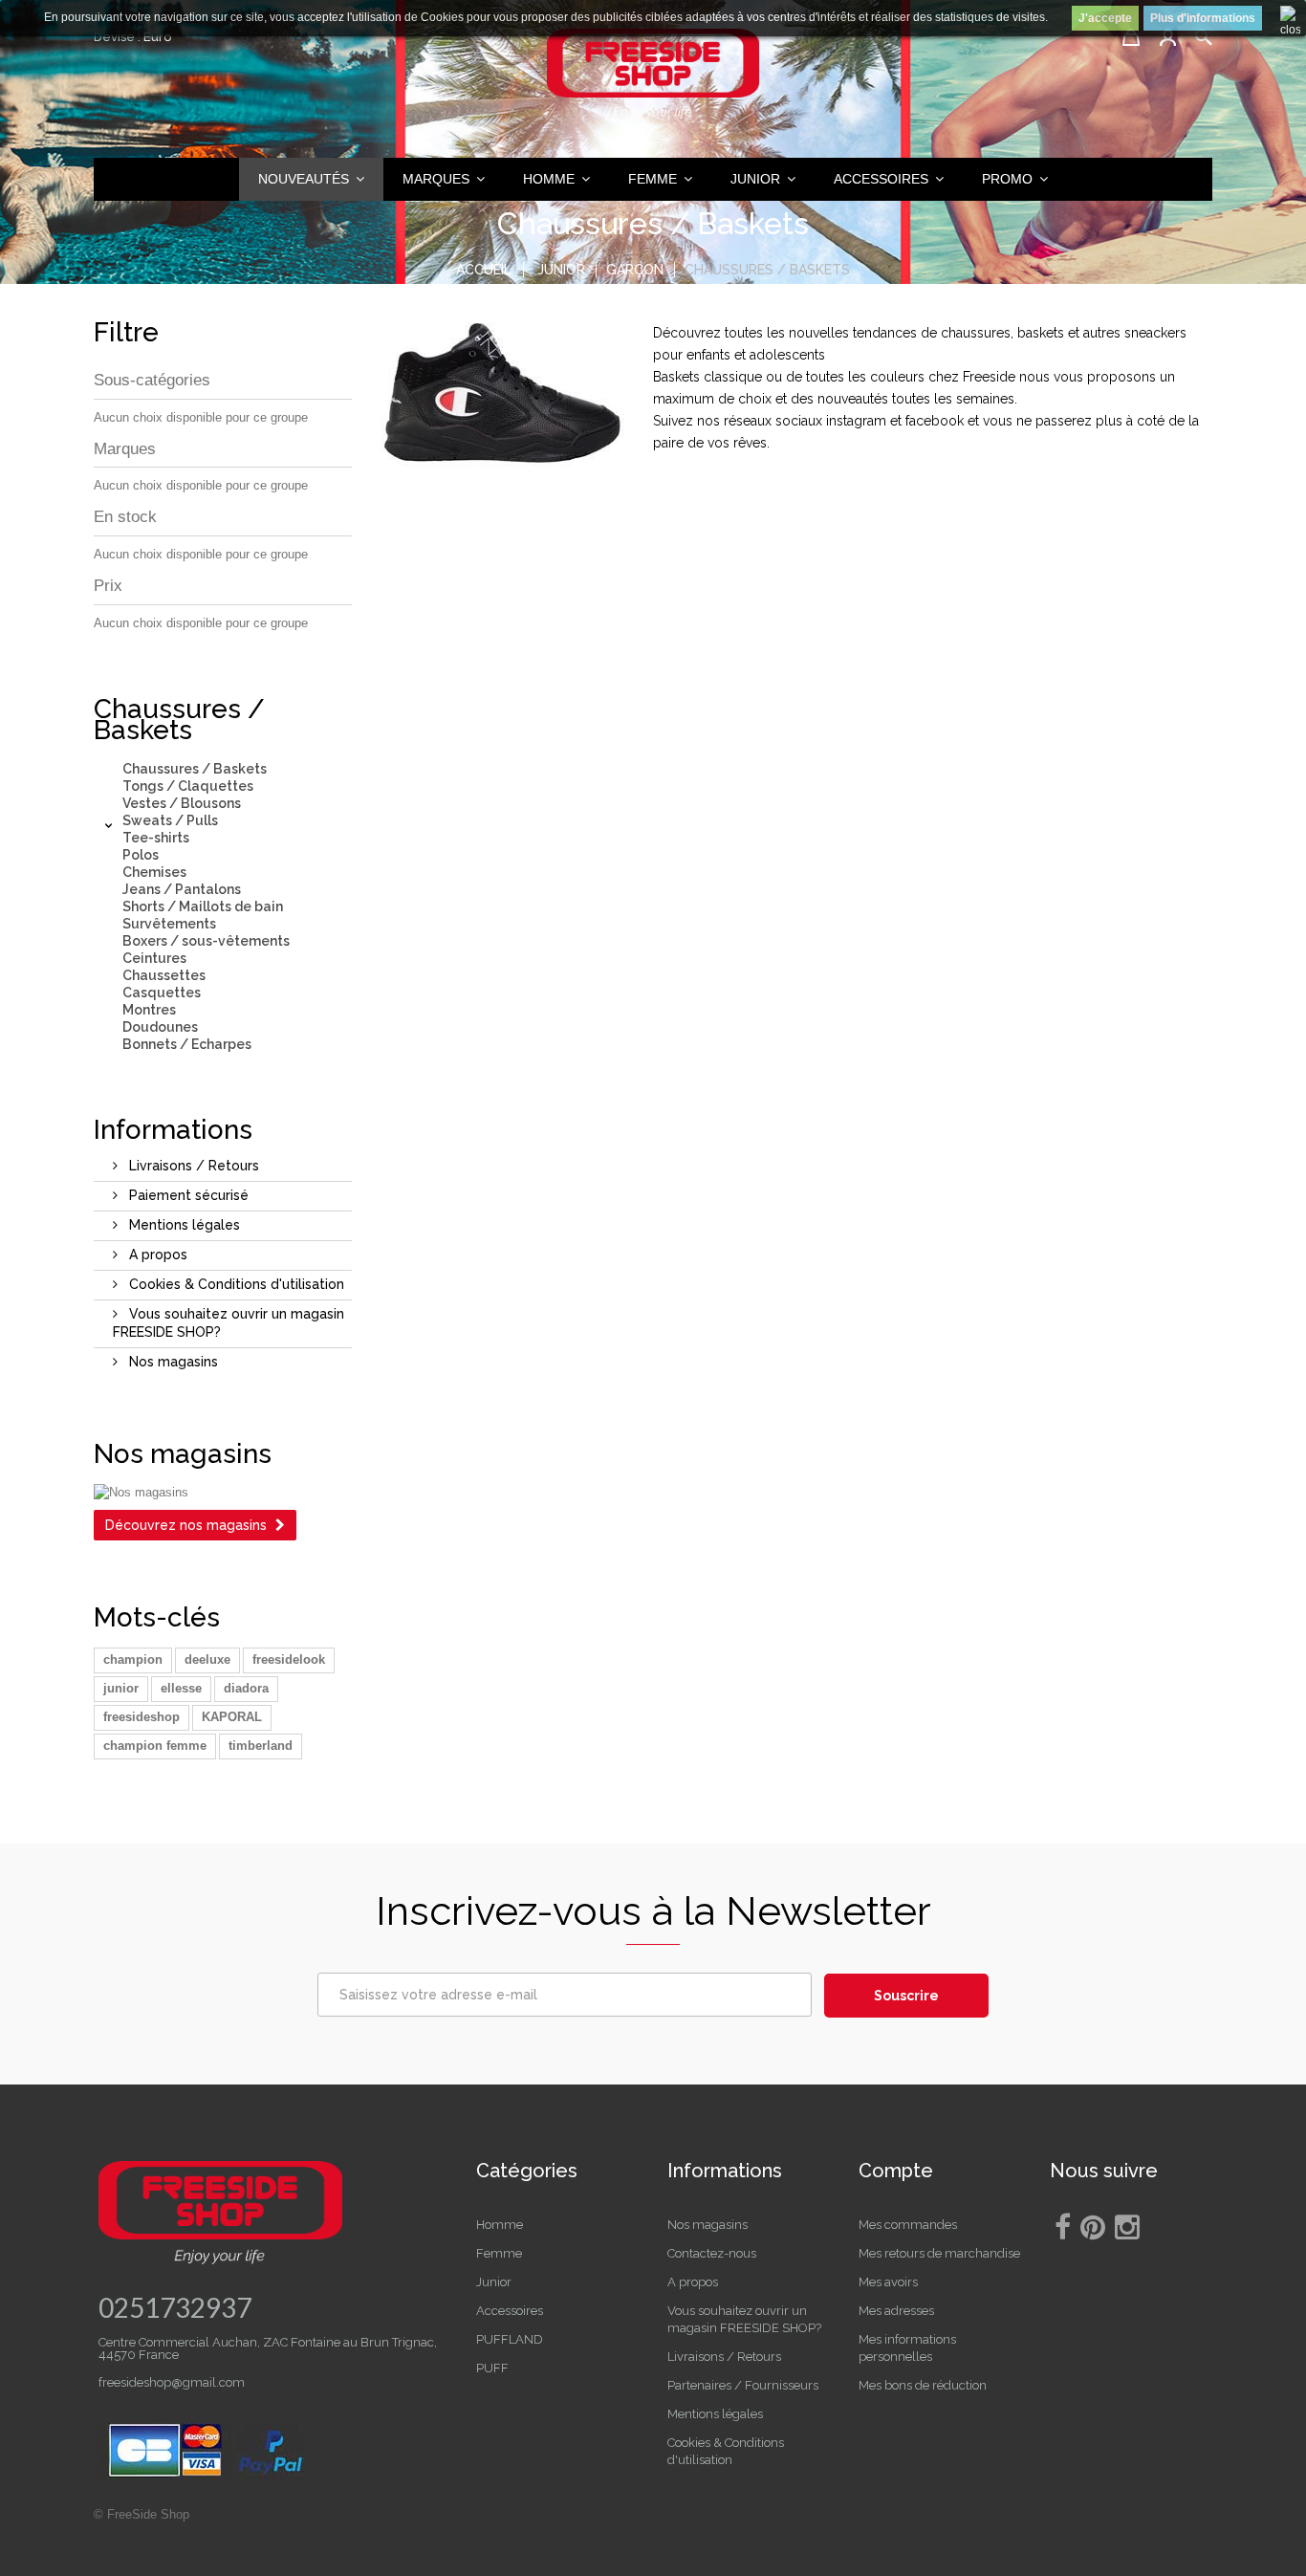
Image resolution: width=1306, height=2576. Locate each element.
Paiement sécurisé (187, 1195)
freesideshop (141, 1717)
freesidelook (289, 1659)
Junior (494, 2282)
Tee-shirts (156, 838)
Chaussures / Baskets (195, 769)
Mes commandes (908, 2225)
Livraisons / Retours (192, 1166)
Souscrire (906, 1996)
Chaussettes (164, 975)
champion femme (155, 1746)
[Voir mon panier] (1131, 37)
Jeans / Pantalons (182, 889)
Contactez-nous (712, 2253)
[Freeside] (653, 76)
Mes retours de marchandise (939, 2253)
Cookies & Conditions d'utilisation (235, 1284)
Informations (173, 1130)
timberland (261, 1746)
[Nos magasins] (223, 1493)
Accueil (484, 270)
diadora (246, 1688)
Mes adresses (896, 2311)
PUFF (492, 2368)
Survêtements (169, 924)
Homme (500, 2225)
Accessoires (510, 2311)
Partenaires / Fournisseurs (743, 2385)
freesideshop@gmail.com (172, 2382)
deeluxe (207, 1659)
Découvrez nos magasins (186, 1525)
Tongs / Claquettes (188, 786)
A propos (156, 1255)
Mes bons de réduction (923, 2385)
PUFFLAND (510, 2339)
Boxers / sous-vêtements (206, 941)
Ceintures (154, 958)
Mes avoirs (888, 2282)
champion (133, 1659)
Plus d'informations (1203, 18)
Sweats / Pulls (170, 820)
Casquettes (162, 993)
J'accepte (1105, 18)
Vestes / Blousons (182, 803)
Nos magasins (172, 1362)
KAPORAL (232, 1717)
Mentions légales (183, 1225)
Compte (896, 2171)
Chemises (154, 872)
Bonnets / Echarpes (187, 1044)
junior (121, 1688)
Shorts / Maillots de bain (203, 906)
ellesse (181, 1688)
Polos (141, 855)
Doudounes (160, 1027)
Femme (499, 2253)
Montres (149, 1010)
